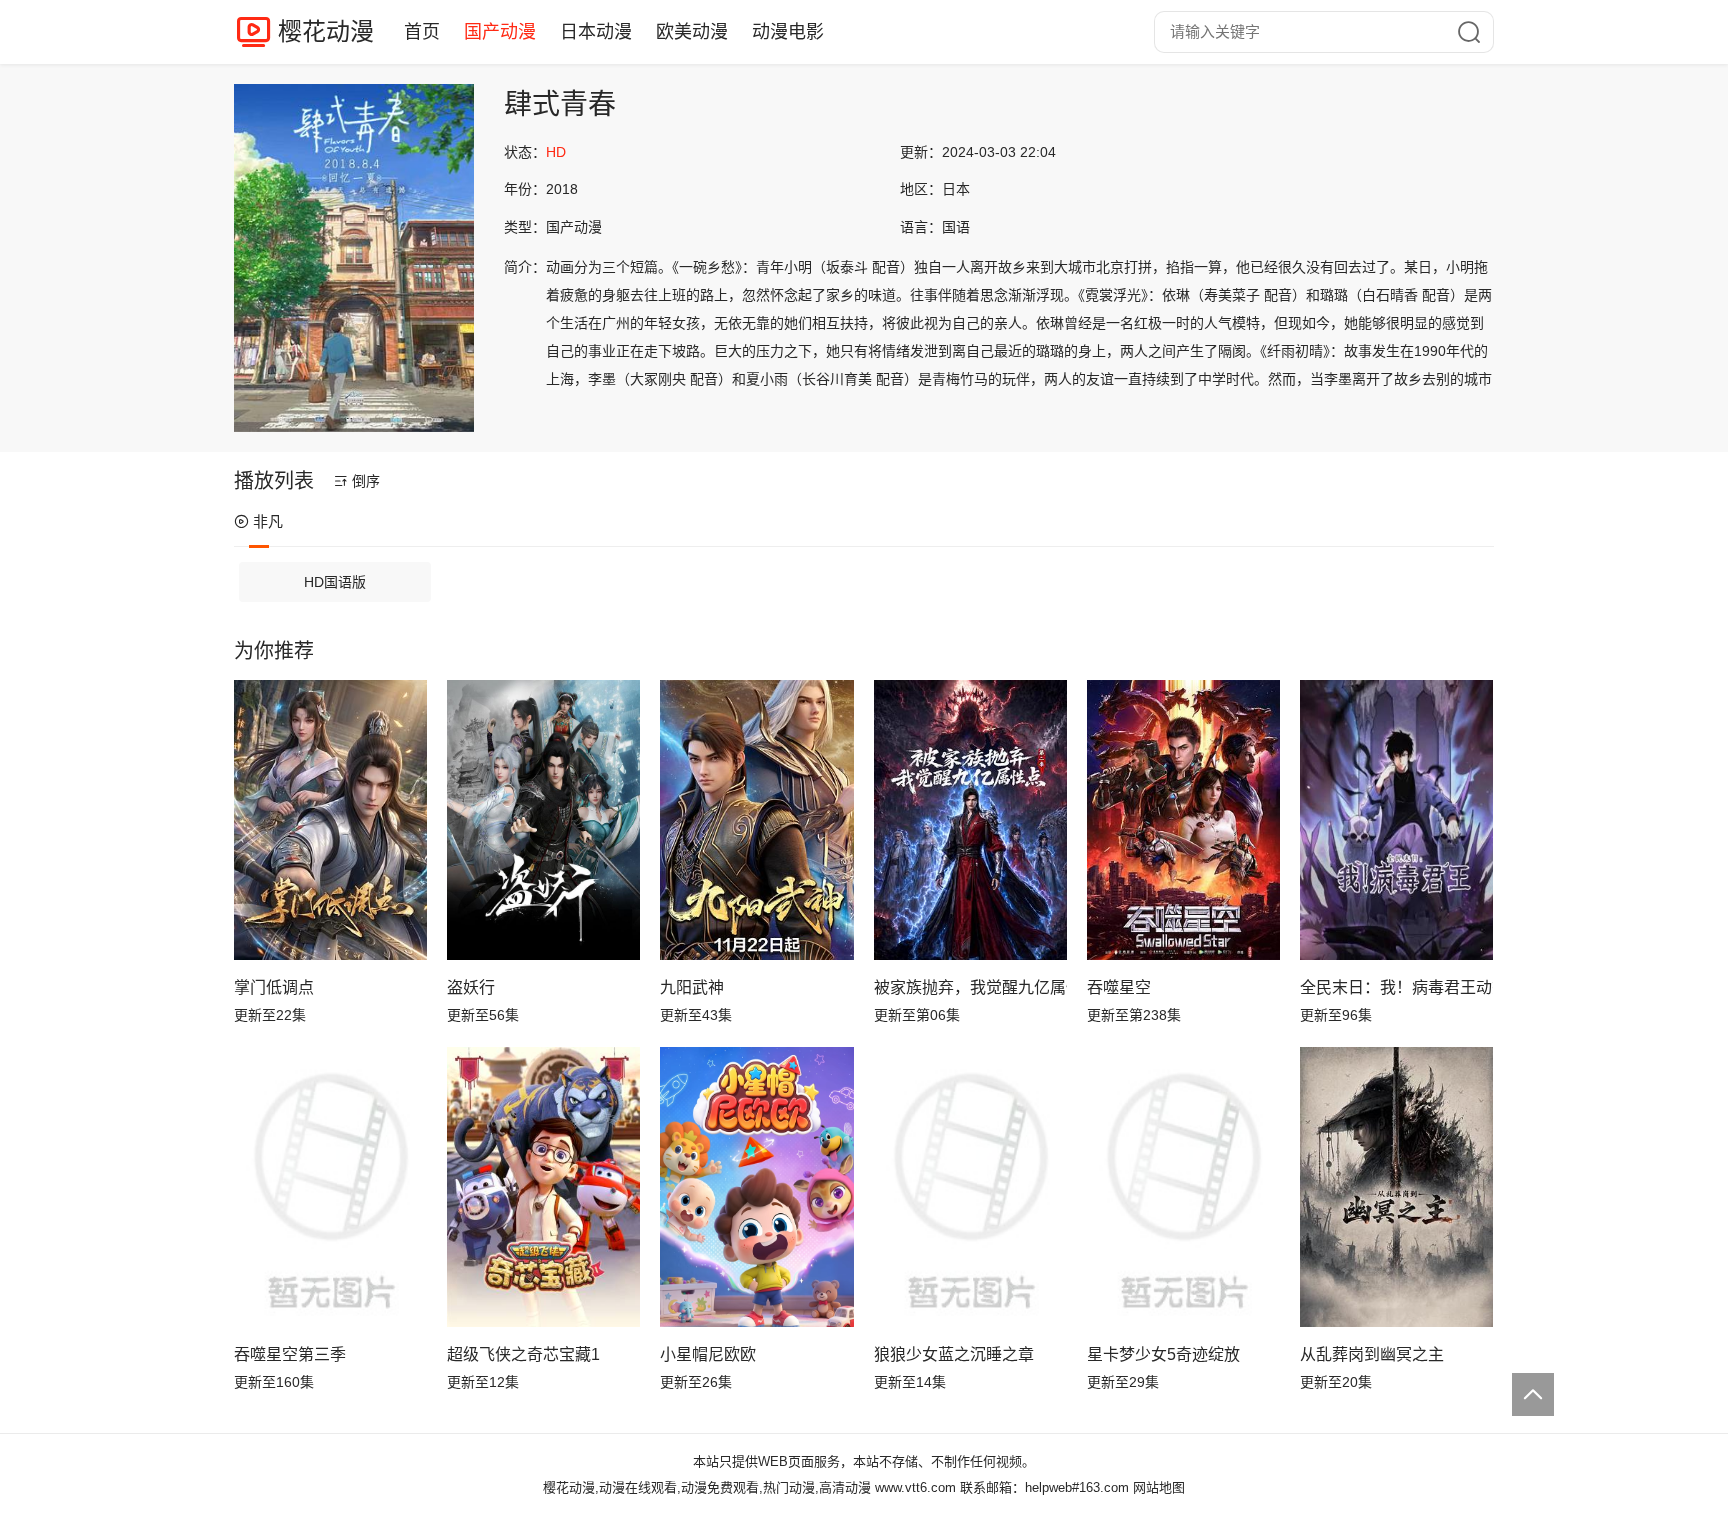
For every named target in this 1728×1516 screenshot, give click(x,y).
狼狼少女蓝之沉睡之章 (954, 1354)
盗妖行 (471, 987)
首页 (422, 32)
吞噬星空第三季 (290, 1354)
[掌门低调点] (330, 820)
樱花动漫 (326, 31)
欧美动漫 (692, 32)
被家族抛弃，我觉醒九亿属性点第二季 (970, 987)
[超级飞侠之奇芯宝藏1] (543, 1187)
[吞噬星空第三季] (330, 1187)
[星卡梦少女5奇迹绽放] (1183, 1187)
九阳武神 (692, 987)
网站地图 (1159, 1487)
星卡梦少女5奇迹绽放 (1163, 1354)
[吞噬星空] (1183, 820)
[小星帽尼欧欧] (756, 1187)
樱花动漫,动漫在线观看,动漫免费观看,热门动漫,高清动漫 (707, 1487)
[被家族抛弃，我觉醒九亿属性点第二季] (970, 820)
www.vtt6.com (915, 1487)
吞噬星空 (1119, 987)
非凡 (268, 521)
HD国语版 (335, 582)
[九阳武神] (756, 820)
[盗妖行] (543, 820)
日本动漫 (596, 32)
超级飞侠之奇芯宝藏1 (523, 1354)
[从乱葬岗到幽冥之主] (1396, 1187)
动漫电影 (788, 32)
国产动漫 (500, 32)
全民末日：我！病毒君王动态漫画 (1396, 987)
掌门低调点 (274, 987)
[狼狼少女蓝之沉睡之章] (970, 1187)
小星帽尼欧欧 (708, 1354)
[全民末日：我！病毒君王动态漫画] (1396, 820)
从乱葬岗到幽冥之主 (1372, 1354)
